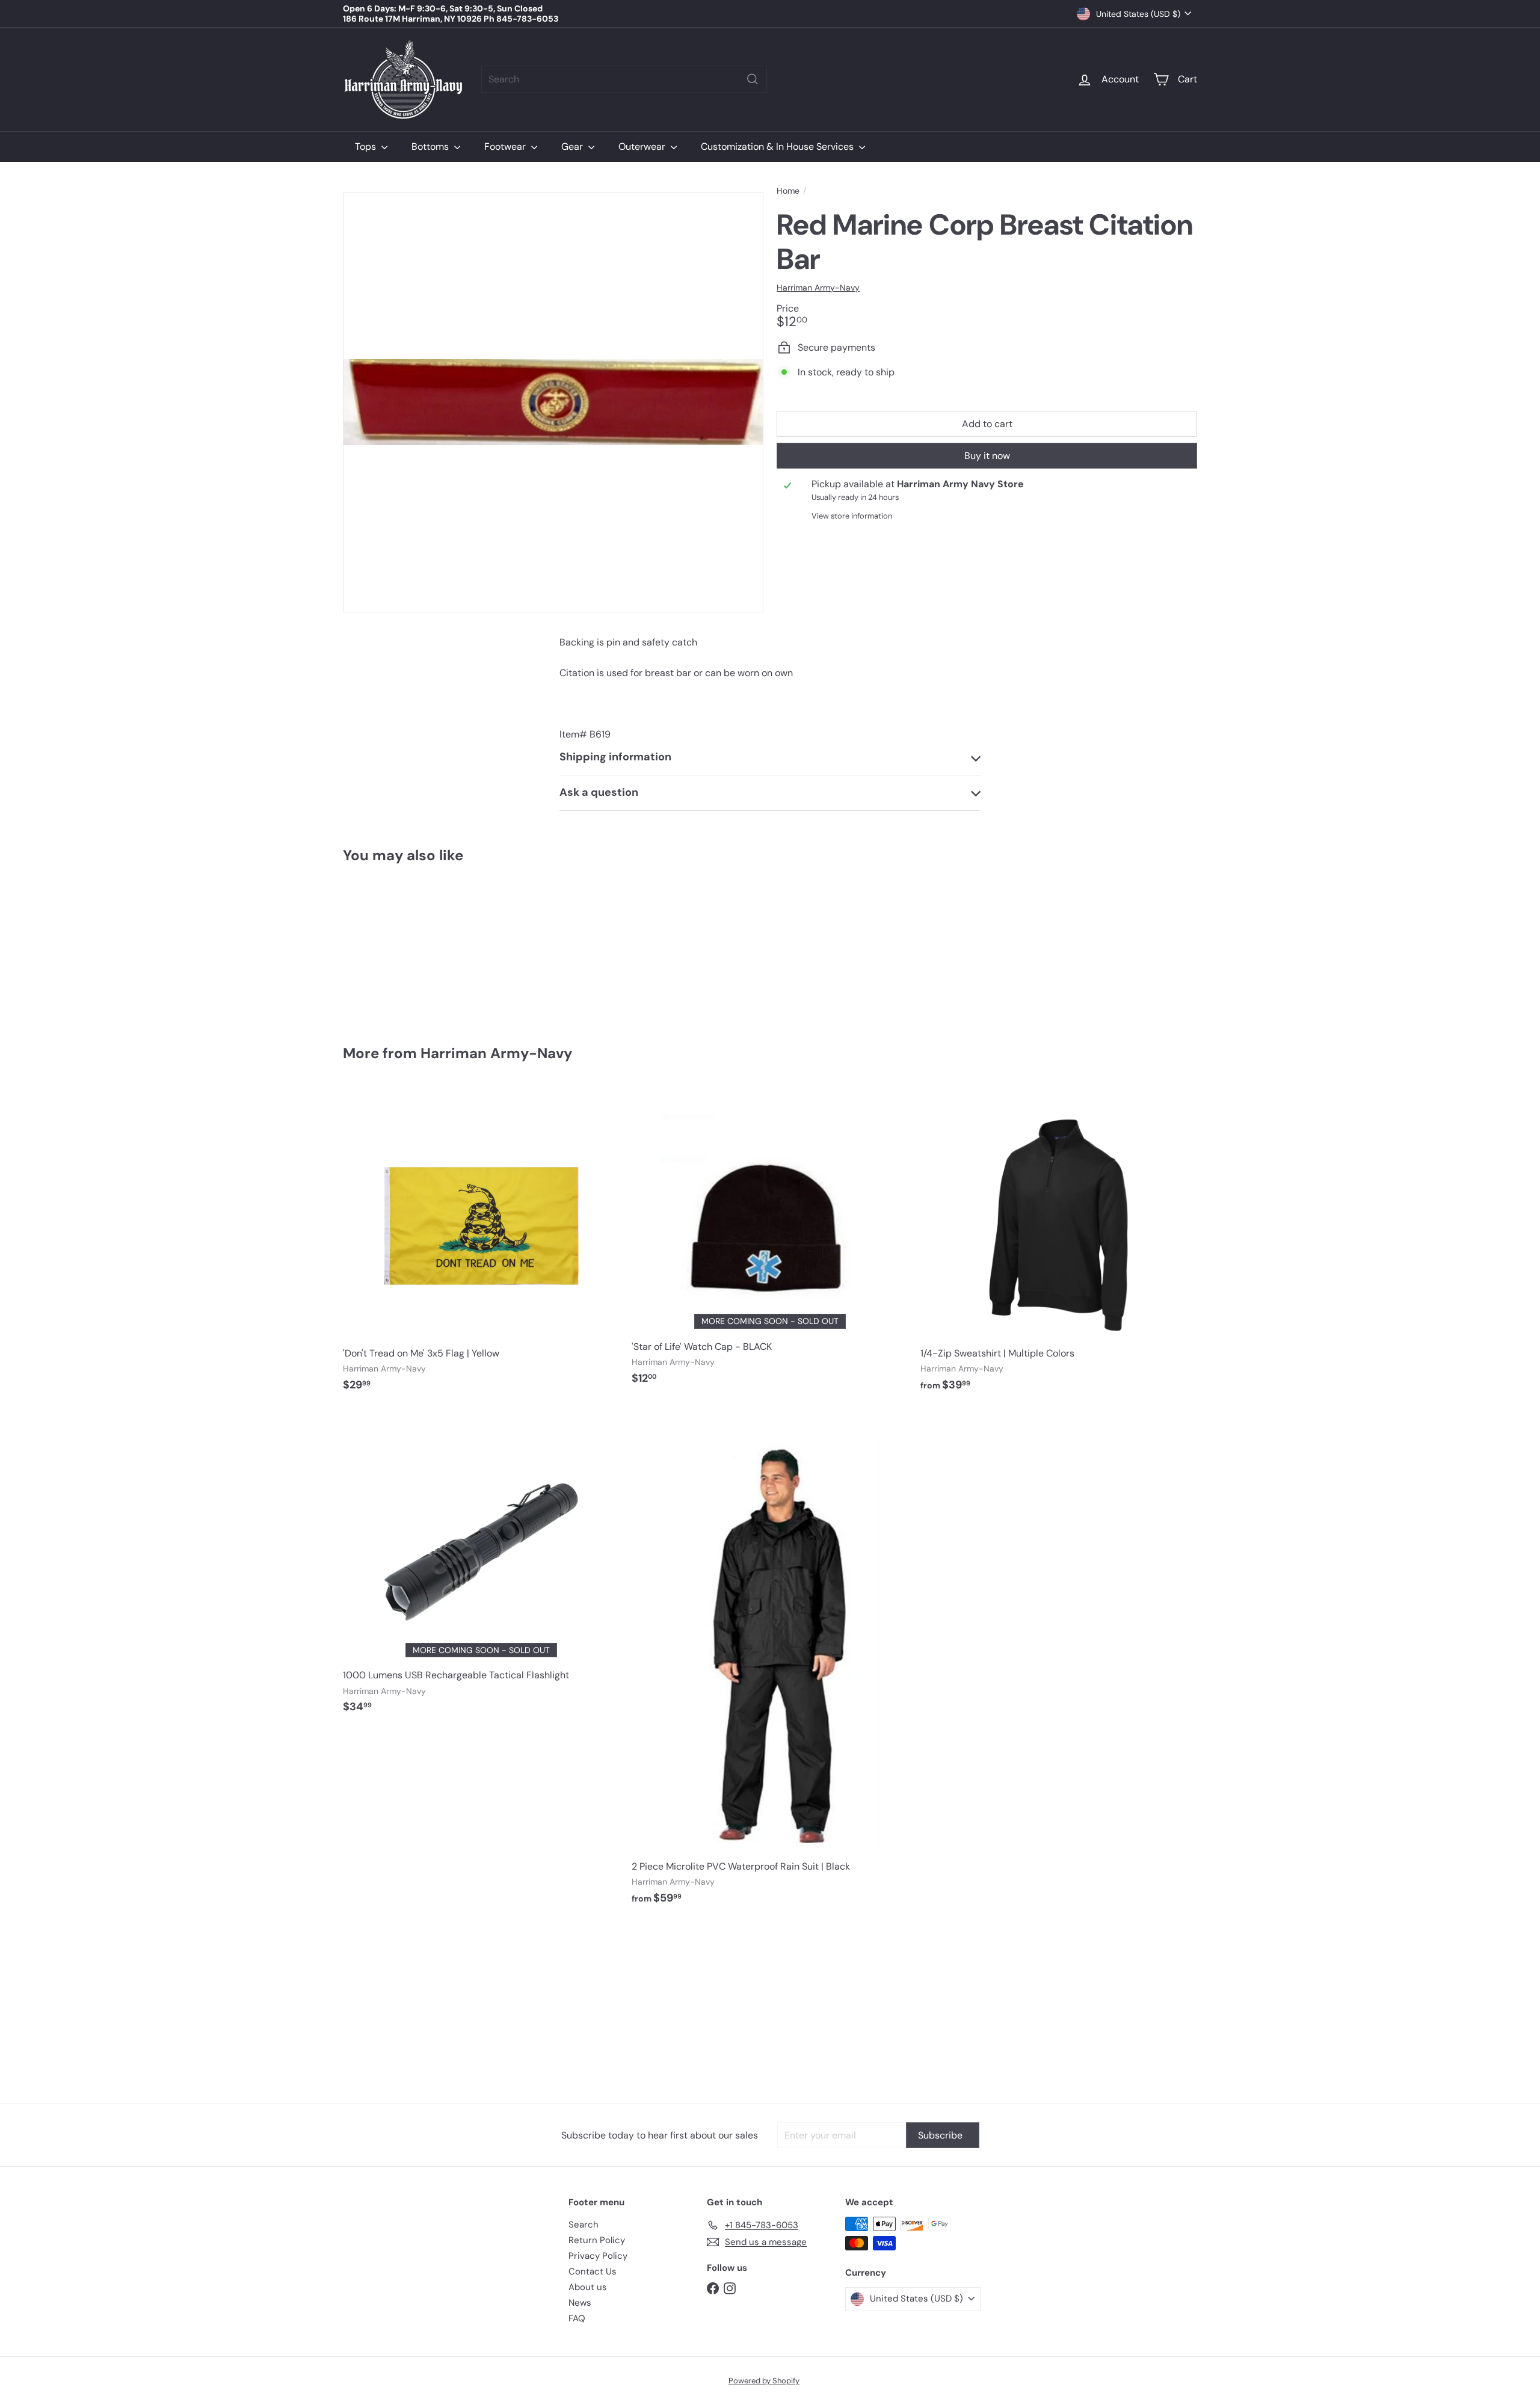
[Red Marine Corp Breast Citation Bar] (409, 945)
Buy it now (987, 456)
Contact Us (593, 2271)
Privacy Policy (598, 2256)
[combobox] (624, 79)
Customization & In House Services (778, 146)
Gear (573, 146)
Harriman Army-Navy (496, 1053)
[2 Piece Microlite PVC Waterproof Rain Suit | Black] (770, 1664)
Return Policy (597, 2240)
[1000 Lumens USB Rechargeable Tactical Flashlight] (481, 1568)
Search (584, 2225)
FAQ (577, 2318)
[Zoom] (553, 402)
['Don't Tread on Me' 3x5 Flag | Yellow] (481, 1245)
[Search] (753, 79)
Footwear (506, 146)
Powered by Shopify (764, 2381)
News (580, 2303)
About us (588, 2287)
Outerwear (643, 146)
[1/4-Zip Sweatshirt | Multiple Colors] (1059, 1245)
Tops (367, 146)
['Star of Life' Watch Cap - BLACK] (770, 1242)
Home (788, 191)
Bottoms (431, 146)
